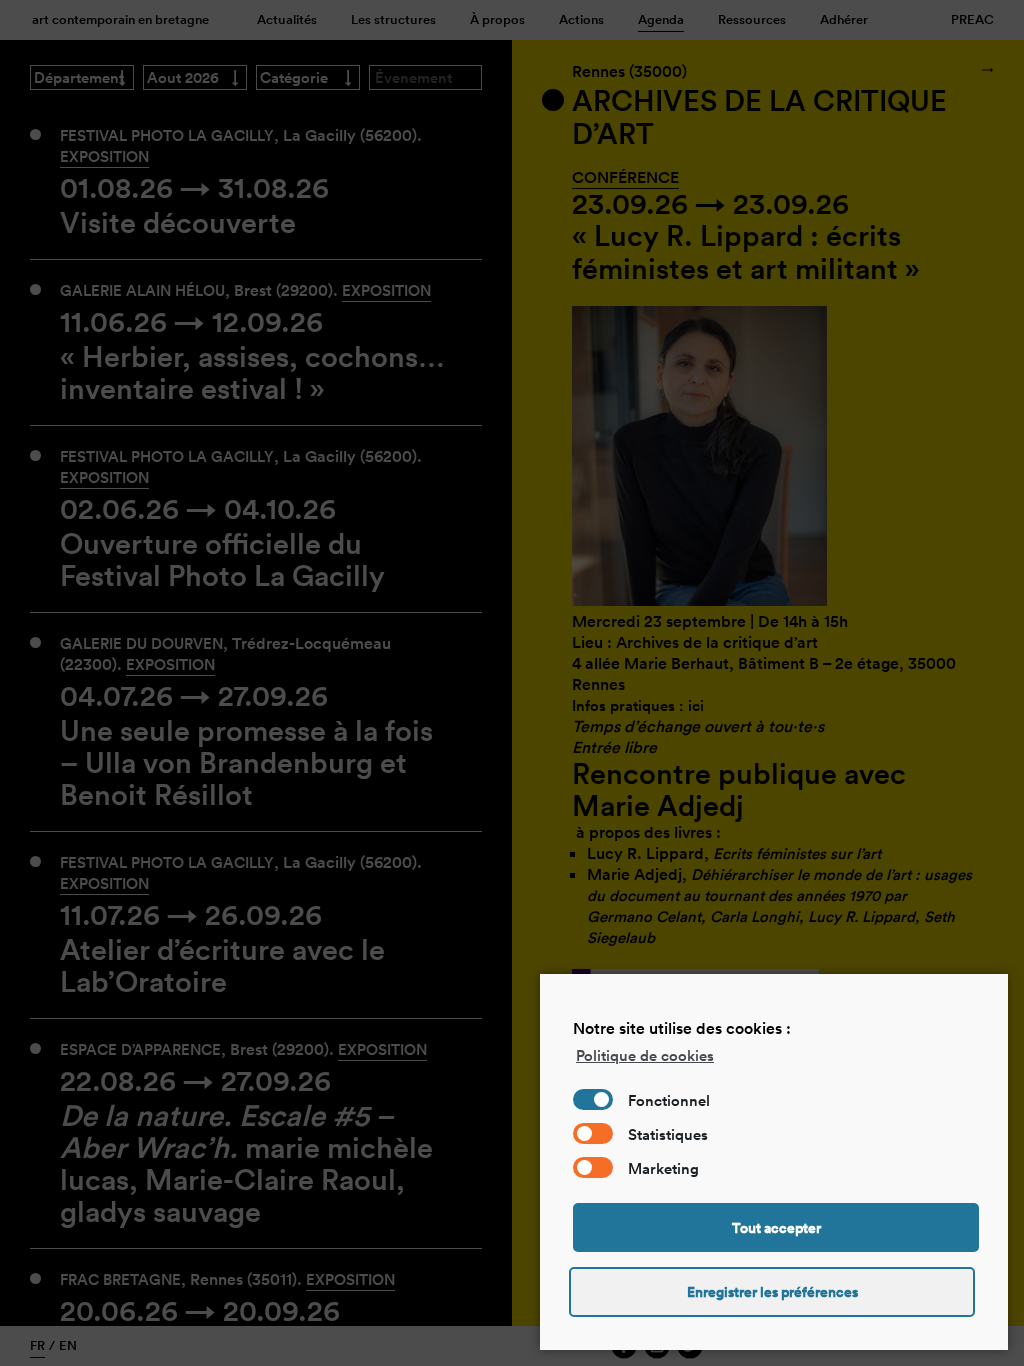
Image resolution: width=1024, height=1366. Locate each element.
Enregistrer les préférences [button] (772, 1292)
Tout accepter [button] (776, 1228)
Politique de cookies (645, 1055)
